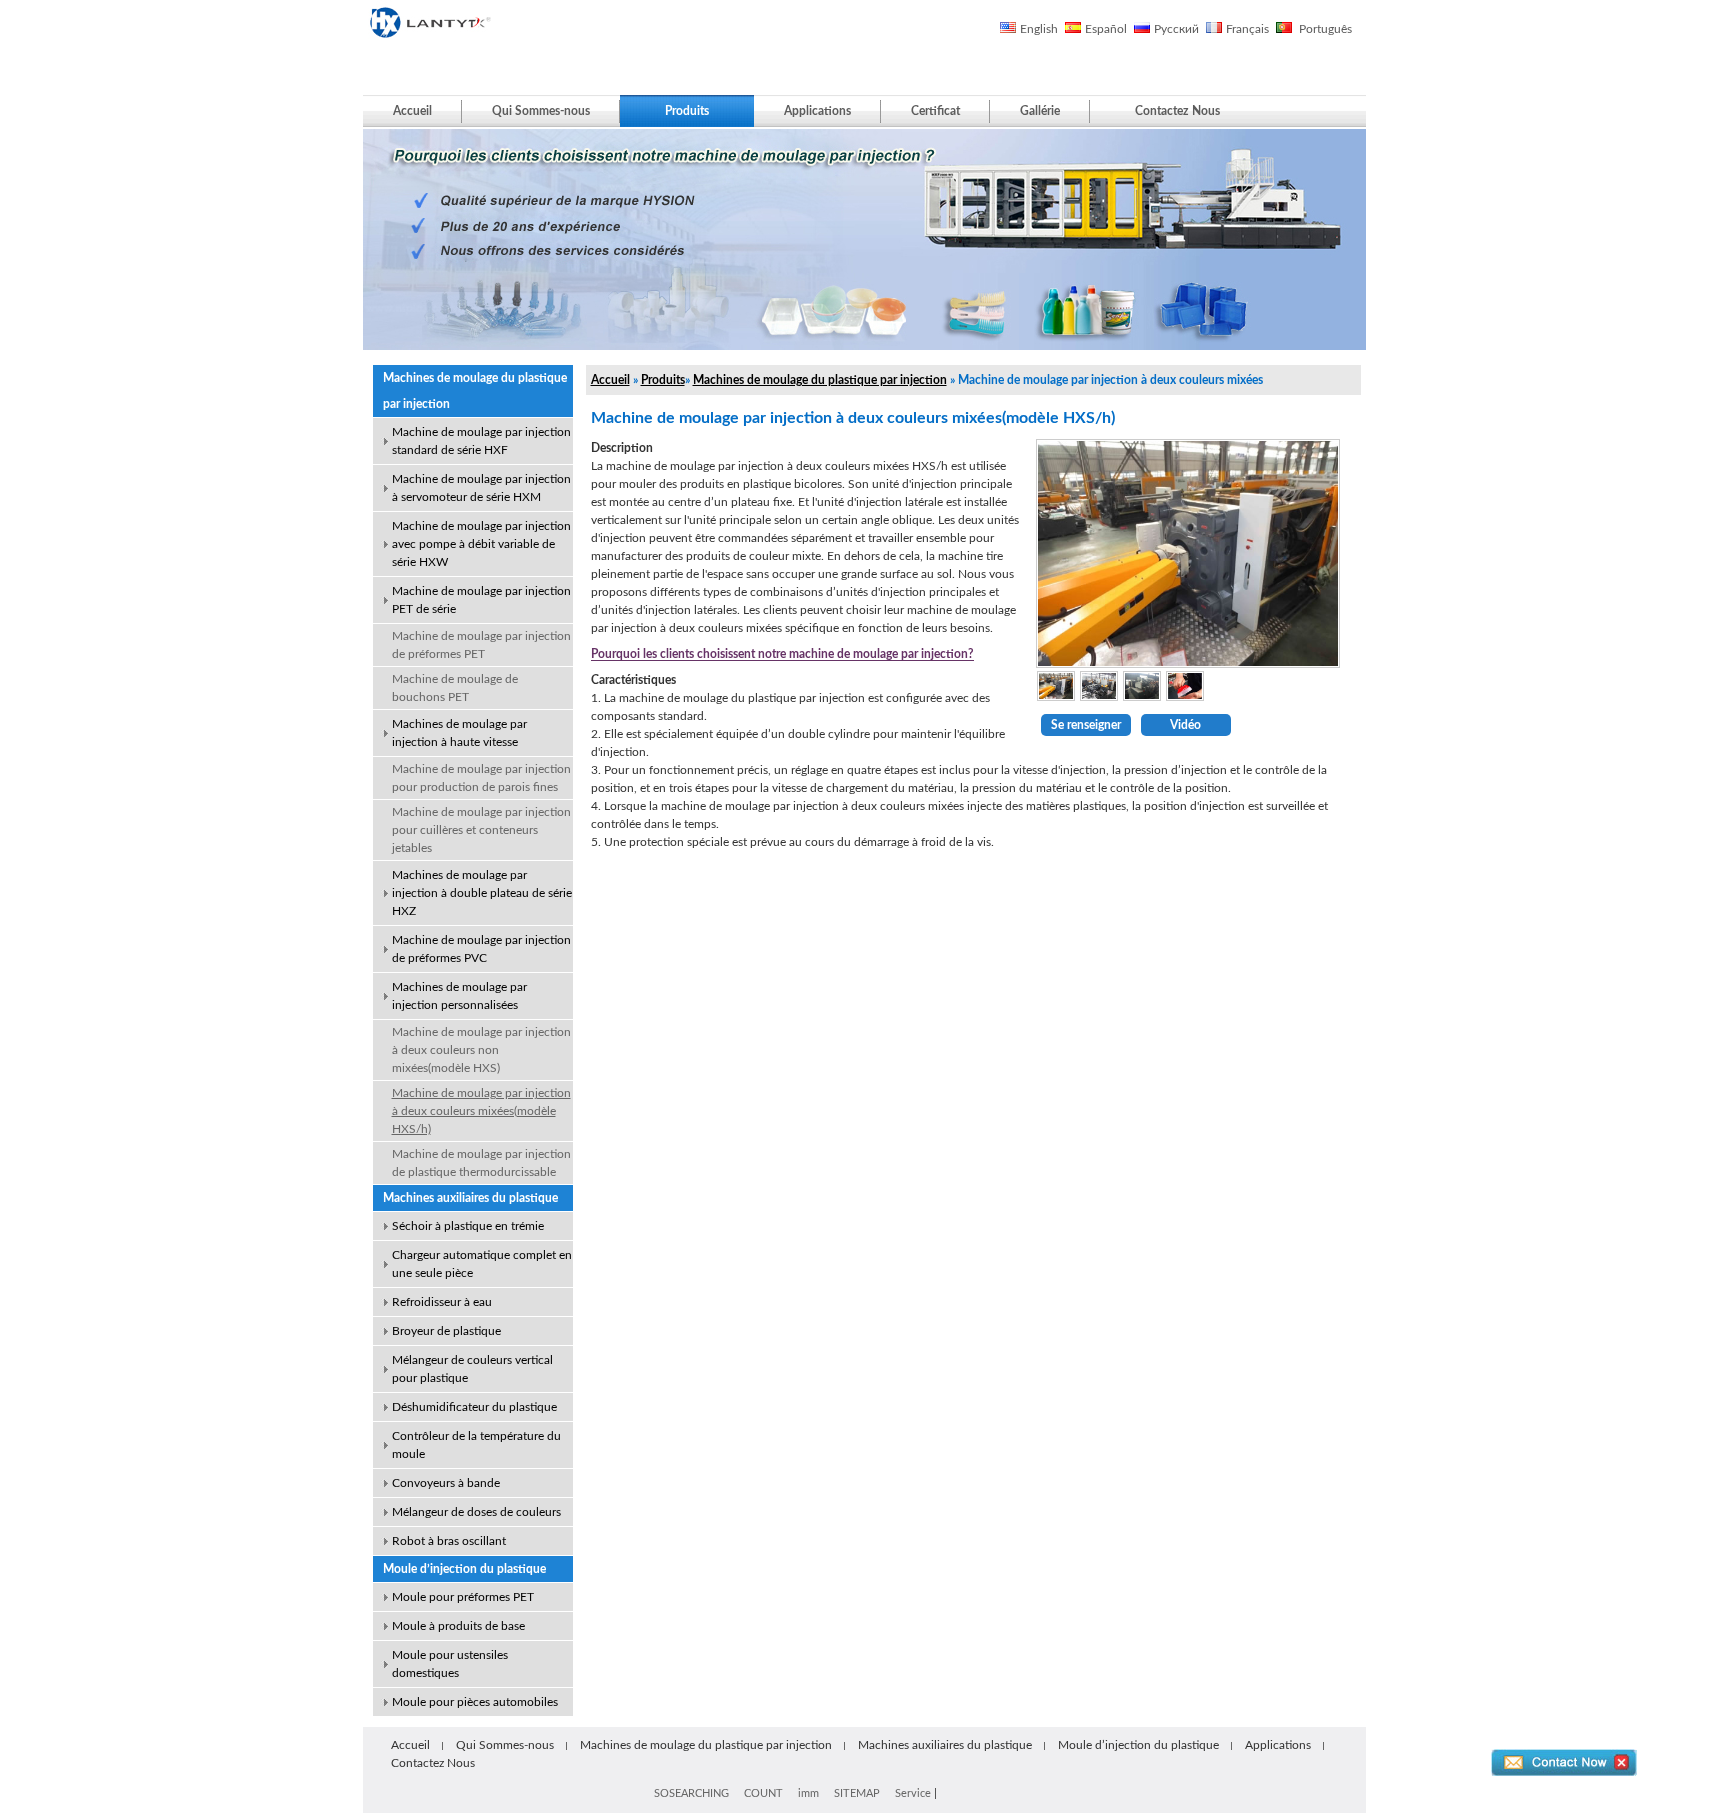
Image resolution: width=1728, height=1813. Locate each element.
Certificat (935, 111)
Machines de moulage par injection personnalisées (459, 996)
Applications (817, 111)
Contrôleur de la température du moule (476, 1445)
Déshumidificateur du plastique (474, 1407)
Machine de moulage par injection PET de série (481, 600)
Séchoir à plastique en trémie (468, 1226)
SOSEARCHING (691, 1793)
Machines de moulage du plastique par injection (475, 391)
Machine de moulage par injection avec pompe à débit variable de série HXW (481, 544)
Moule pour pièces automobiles (475, 1702)
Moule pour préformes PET (463, 1597)
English (1039, 29)
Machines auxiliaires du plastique (470, 1198)
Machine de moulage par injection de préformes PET (481, 645)
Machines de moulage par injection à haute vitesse (459, 733)
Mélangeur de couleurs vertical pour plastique (472, 1369)
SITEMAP (857, 1793)
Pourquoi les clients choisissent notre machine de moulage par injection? (782, 654)
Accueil (412, 111)
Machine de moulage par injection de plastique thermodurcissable (481, 1163)
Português (1324, 29)
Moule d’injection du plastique (464, 1569)
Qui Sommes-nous (541, 111)
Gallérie (1040, 111)
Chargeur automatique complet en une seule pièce (482, 1264)
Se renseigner (1086, 725)
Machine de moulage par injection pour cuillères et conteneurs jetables (481, 830)
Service (913, 1793)
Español (1106, 29)
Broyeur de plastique (446, 1331)
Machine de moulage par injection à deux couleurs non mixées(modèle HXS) (481, 1050)
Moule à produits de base (458, 1626)
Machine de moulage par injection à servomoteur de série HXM (481, 488)
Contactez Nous (1177, 111)
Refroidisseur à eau (442, 1302)
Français (1247, 29)
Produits (687, 111)
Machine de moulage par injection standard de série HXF (481, 441)
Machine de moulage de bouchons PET (455, 688)
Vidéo (1185, 725)
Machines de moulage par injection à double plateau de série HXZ (482, 893)
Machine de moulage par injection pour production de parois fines (481, 778)
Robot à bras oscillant (449, 1541)
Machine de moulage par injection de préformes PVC (481, 949)
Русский (1176, 29)
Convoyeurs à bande (446, 1483)
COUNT (763, 1793)
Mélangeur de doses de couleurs (476, 1512)
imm (808, 1793)
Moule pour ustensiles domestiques (450, 1664)
